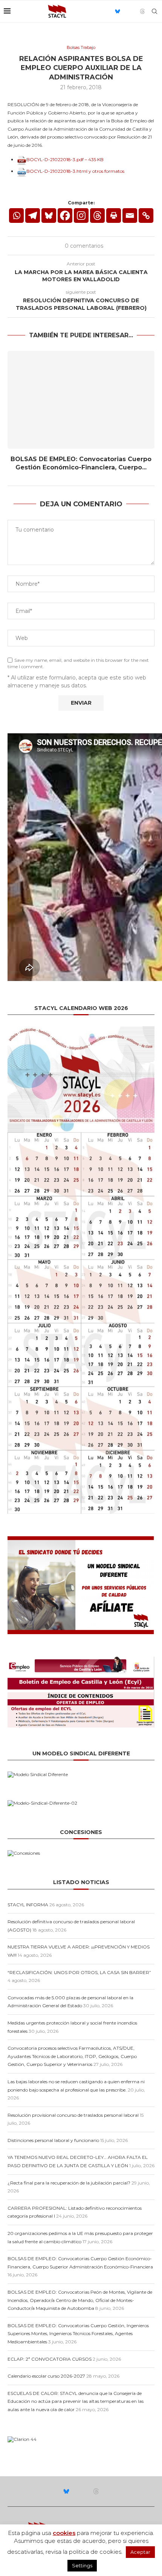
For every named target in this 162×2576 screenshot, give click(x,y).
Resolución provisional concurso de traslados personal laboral (73, 2115)
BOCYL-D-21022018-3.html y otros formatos (75, 171)
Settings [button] (82, 2565)
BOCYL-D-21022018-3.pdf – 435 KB (65, 159)
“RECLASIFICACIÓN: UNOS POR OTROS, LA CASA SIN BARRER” (79, 1972)
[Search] (154, 11)
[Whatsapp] (16, 216)
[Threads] (142, 11)
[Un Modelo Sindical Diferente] (38, 1774)
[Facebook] (65, 216)
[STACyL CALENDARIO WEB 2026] (81, 1270)
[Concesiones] (24, 1853)
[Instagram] (81, 216)
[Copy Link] (146, 216)
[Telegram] (33, 216)
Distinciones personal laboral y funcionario (53, 2140)
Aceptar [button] (140, 2552)
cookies (64, 2533)
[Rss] (134, 11)
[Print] (114, 216)
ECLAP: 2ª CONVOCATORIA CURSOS (50, 2359)
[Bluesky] (118, 11)
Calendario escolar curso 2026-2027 (46, 2376)
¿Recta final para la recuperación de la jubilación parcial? (69, 2183)
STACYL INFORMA (28, 1905)
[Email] (126, 11)
